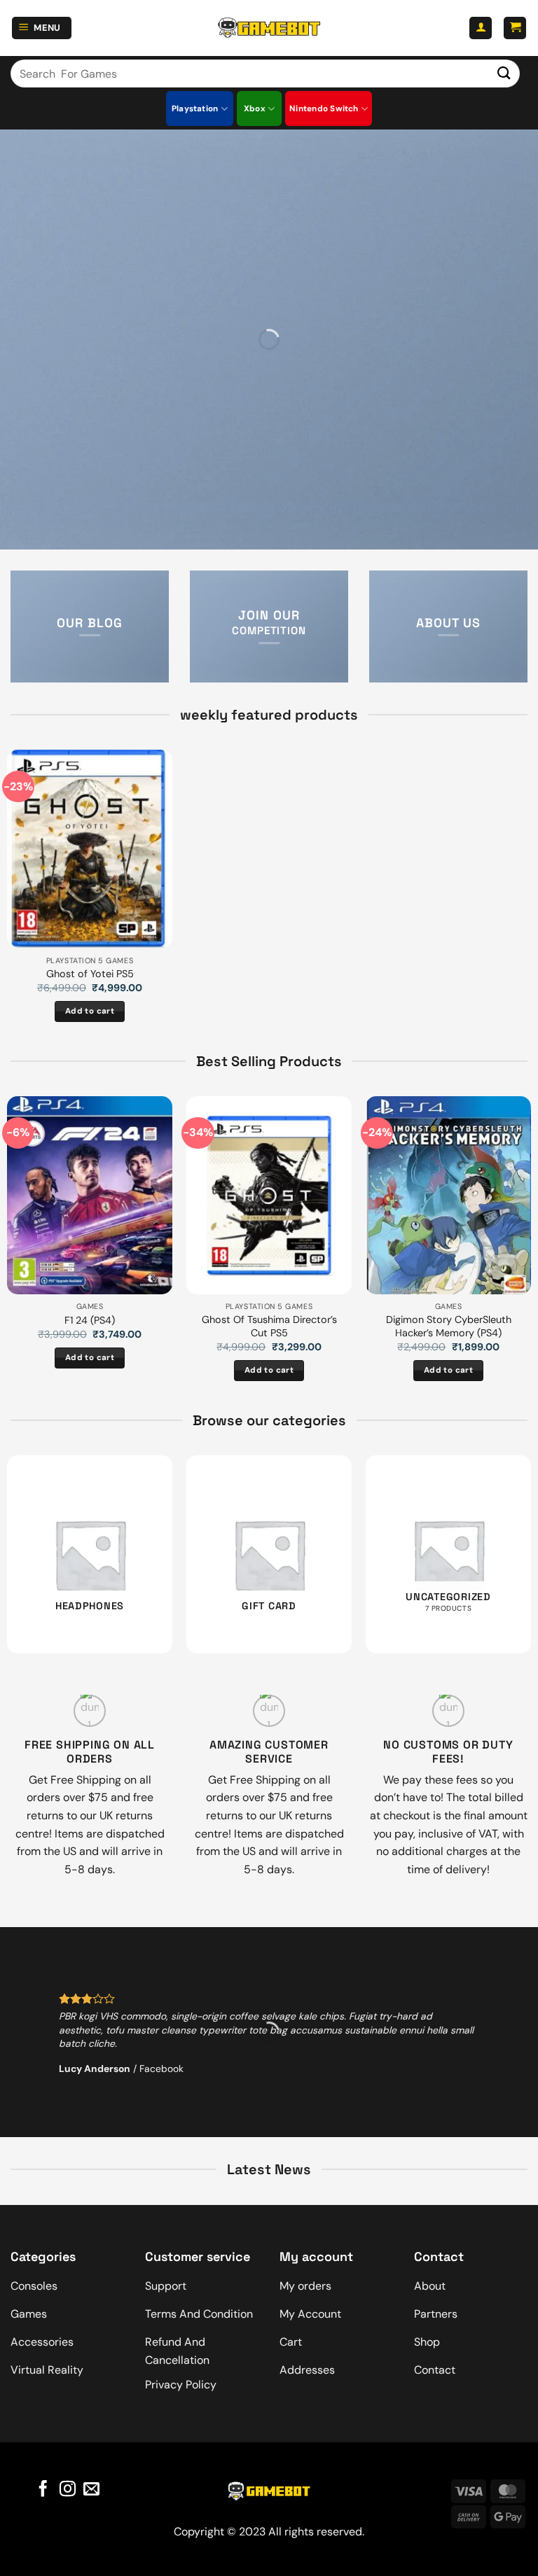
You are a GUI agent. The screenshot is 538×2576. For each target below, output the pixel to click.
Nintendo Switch (324, 108)
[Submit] (504, 73)
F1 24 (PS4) (90, 1320)
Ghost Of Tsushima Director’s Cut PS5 (269, 1326)
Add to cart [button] (90, 1011)
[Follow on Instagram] (67, 2490)
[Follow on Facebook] (43, 2490)
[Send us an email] (91, 2490)
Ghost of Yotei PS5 (90, 974)
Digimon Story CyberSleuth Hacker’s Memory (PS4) (449, 1326)
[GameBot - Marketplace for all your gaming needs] (269, 28)
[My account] (481, 28)
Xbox (255, 108)
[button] (42, 28)
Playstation (195, 108)
